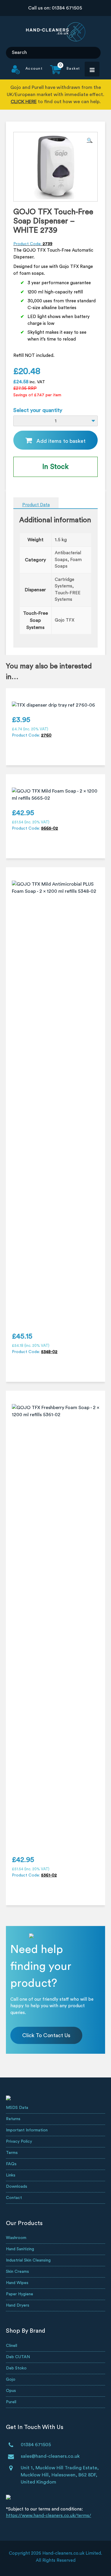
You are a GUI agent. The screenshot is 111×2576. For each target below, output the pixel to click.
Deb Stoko (16, 2368)
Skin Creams (17, 2272)
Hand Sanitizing (20, 2249)
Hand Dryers (18, 2305)
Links (11, 2175)
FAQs (11, 2164)
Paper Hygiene (20, 2294)
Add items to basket (61, 441)
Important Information (27, 2130)
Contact (14, 2198)
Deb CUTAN (18, 2357)
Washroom (16, 2238)
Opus (11, 2391)
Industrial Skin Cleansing (28, 2260)
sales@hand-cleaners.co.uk (50, 2456)
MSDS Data (17, 2108)
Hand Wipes (17, 2283)
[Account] (27, 73)
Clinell (12, 2346)
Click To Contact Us (46, 2035)
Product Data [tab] (36, 505)
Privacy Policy (19, 2141)
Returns (13, 2119)
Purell (11, 2402)
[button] (90, 140)
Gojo (11, 2379)
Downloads (17, 2187)
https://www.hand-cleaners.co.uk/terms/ (49, 2516)
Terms (12, 2153)
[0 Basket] (61, 73)
